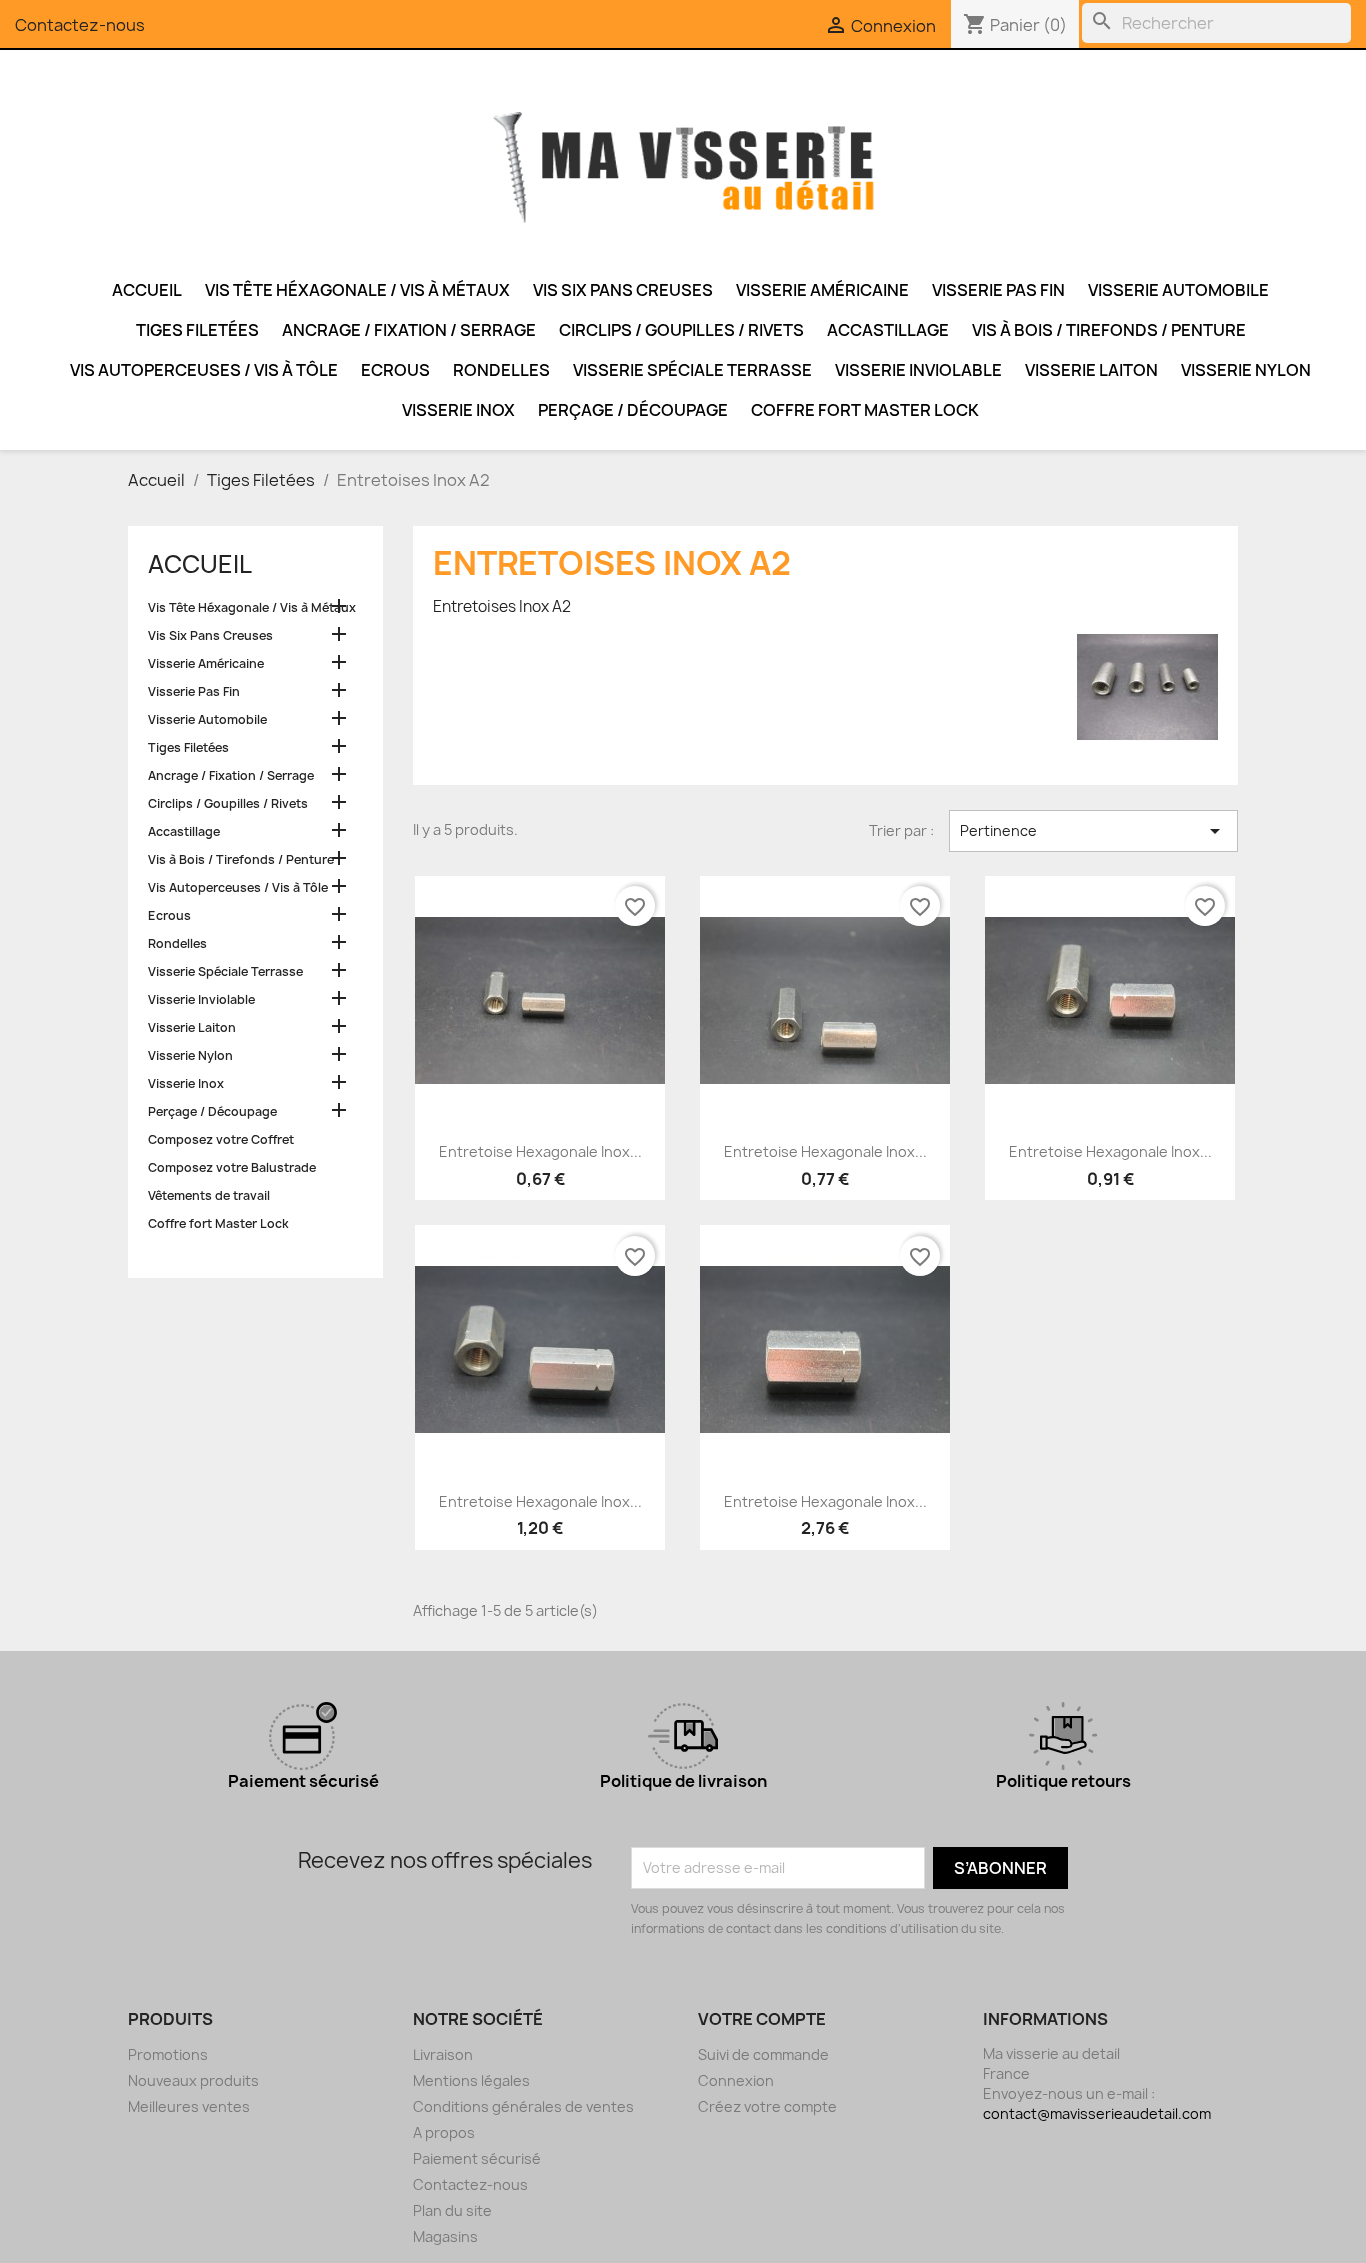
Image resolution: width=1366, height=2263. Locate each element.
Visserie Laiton (1091, 370)
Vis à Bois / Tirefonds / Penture (1109, 330)
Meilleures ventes (189, 2106)
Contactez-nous (80, 25)
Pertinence (1093, 831)
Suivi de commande (763, 2054)
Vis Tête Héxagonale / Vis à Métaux (357, 290)
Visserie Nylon (1246, 370)
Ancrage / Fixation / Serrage (409, 330)
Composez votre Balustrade (232, 1167)
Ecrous (395, 370)
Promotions (168, 2054)
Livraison (443, 2054)
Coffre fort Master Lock (865, 410)
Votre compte (762, 2019)
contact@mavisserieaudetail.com (1097, 2113)
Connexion (736, 2080)
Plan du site (452, 2210)
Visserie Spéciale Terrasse (692, 370)
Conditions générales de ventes (523, 2106)
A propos (444, 2132)
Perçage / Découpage (633, 410)
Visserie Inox (458, 410)
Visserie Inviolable (918, 370)
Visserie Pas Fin (998, 290)
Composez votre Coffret (221, 1139)
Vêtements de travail (209, 1195)
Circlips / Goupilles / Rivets (681, 330)
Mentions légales (471, 2080)
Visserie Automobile (1178, 290)
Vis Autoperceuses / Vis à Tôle (204, 370)
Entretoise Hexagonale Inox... (540, 1151)
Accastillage (888, 330)
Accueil (147, 290)
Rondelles (501, 370)
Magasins (445, 2236)
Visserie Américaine (822, 290)
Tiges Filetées (197, 330)
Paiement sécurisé (477, 2158)
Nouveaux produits (193, 2080)
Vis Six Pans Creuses (623, 290)
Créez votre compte (767, 2106)
